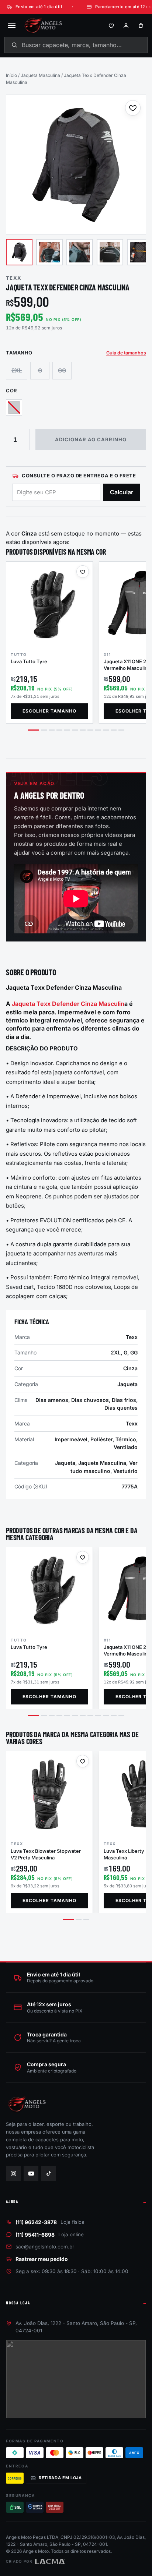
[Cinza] (14, 407)
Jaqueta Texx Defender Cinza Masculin (68, 1004)
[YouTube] (31, 2173)
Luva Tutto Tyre (29, 661)
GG (62, 370)
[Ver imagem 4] (110, 252)
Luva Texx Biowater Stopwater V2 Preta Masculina (46, 1854)
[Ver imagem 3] (80, 252)
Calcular (122, 492)
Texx (14, 278)
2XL (17, 370)
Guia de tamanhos (126, 353)
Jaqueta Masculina (40, 75)
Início (11, 75)
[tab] (34, 730)
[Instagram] (13, 2173)
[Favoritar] (133, 108)
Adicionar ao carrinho (91, 439)
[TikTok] (49, 2173)
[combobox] (76, 45)
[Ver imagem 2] (49, 252)
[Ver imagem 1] (19, 252)
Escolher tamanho (49, 711)
